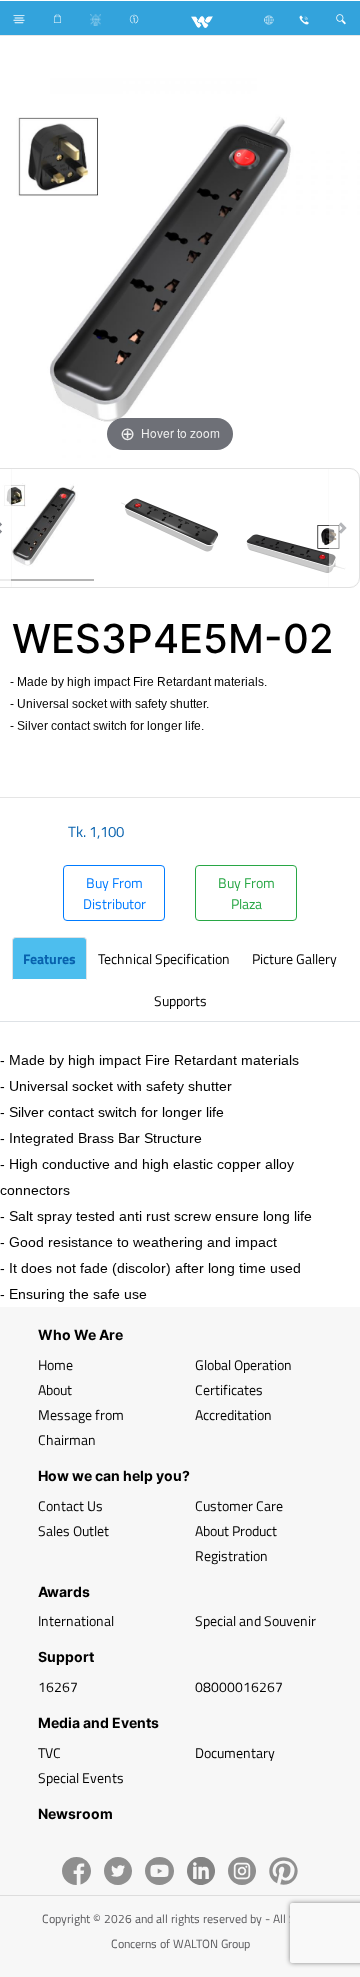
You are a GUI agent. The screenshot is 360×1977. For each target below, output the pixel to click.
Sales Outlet (73, 1530)
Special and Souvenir (255, 1620)
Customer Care (239, 1505)
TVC (49, 1752)
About (55, 1389)
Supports (180, 1000)
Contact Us (70, 1505)
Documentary (235, 1752)
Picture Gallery (294, 958)
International (76, 1620)
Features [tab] (49, 958)
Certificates (229, 1389)
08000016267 (239, 1686)
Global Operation (243, 1364)
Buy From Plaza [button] (246, 893)
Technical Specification (164, 958)
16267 (58, 1686)
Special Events (81, 1777)
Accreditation (233, 1414)
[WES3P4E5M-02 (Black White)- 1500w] (170, 528)
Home (55, 1364)
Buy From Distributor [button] (114, 893)
